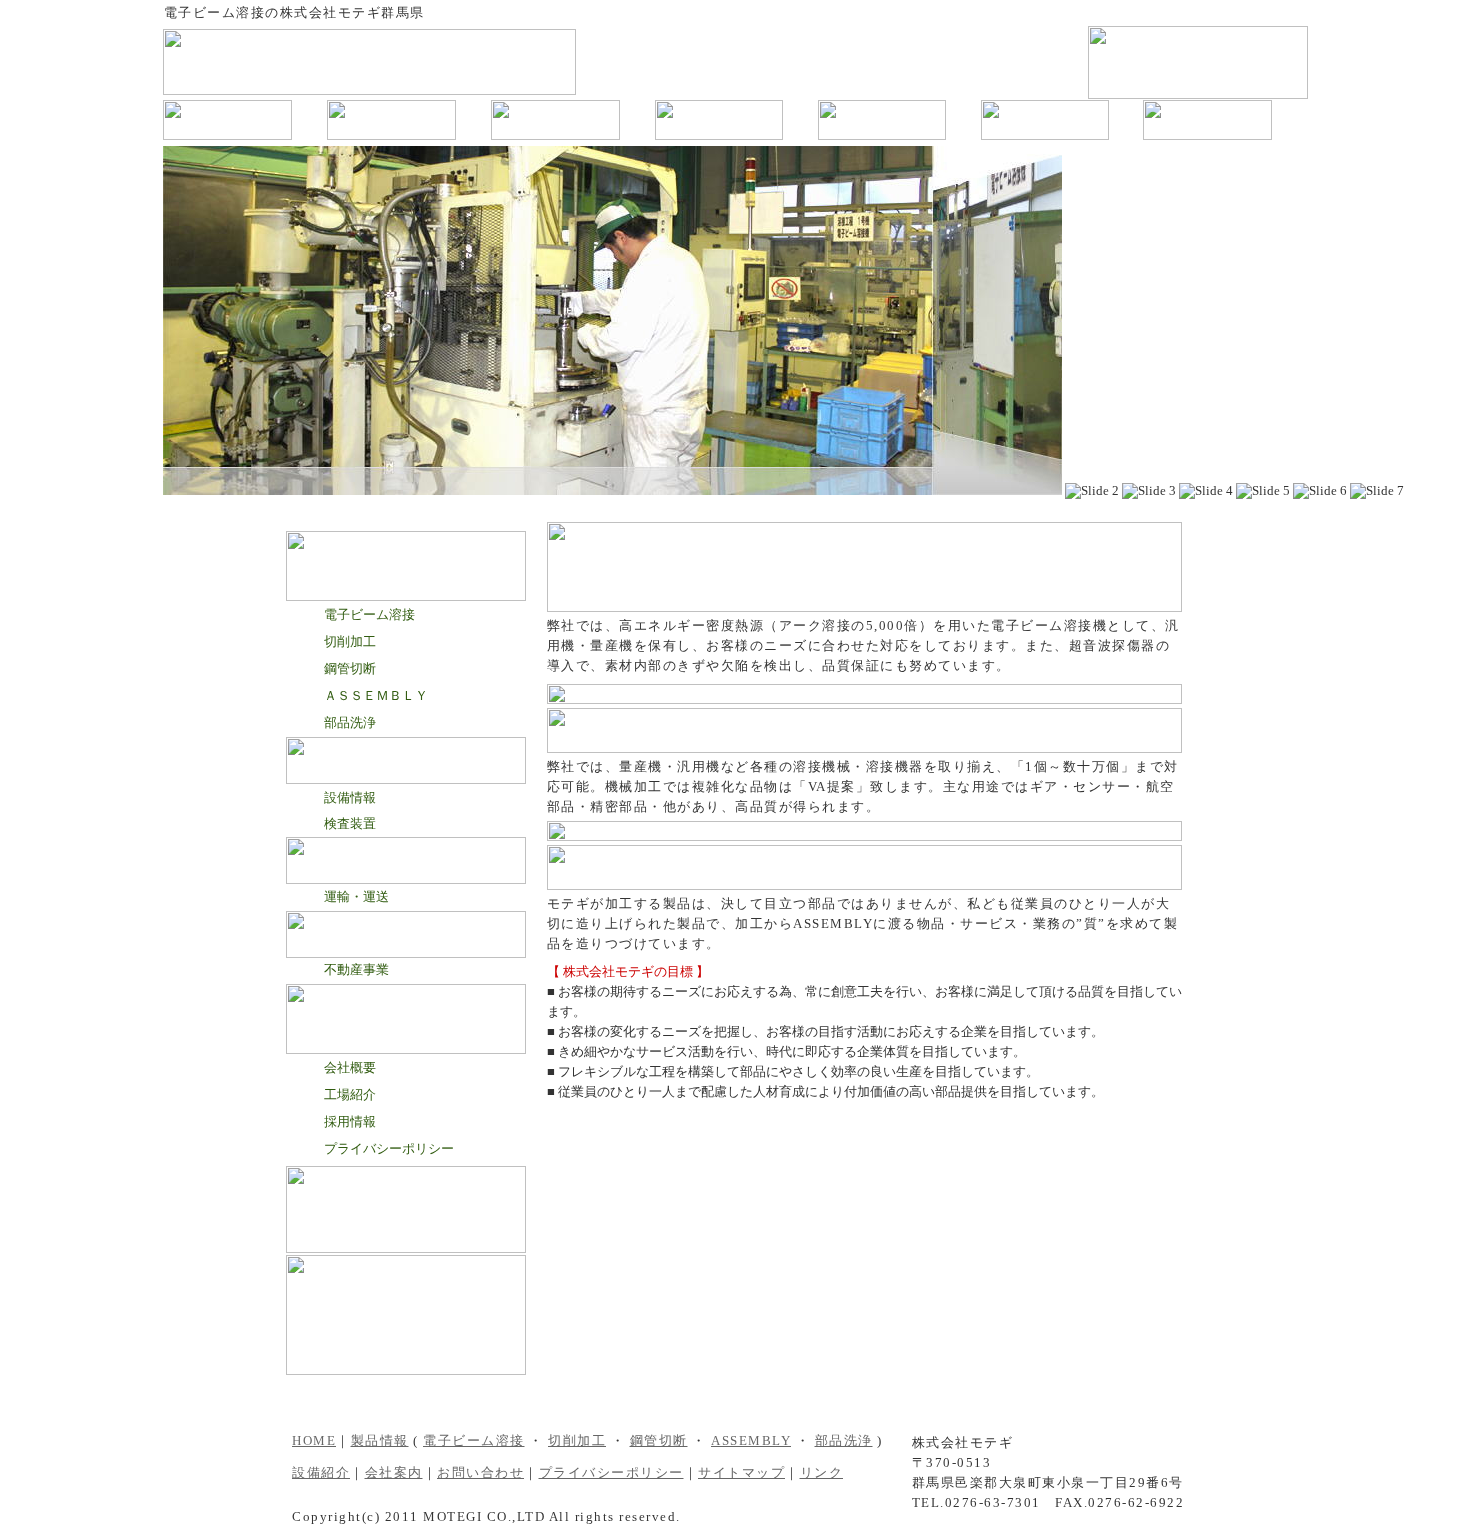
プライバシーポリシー (389, 1148)
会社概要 (350, 1067)
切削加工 (350, 641)
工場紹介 (350, 1094)
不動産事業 (356, 969)
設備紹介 (321, 1472)
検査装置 (350, 823)
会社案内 (394, 1472)
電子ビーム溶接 (369, 614)
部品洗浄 (350, 722)
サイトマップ (741, 1472)
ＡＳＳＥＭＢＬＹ (376, 695)
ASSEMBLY (751, 1440)
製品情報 (380, 1440)
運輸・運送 (356, 896)
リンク (822, 1472)
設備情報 (350, 797)
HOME (314, 1440)
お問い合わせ (480, 1472)
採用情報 (350, 1121)
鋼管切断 (350, 668)
